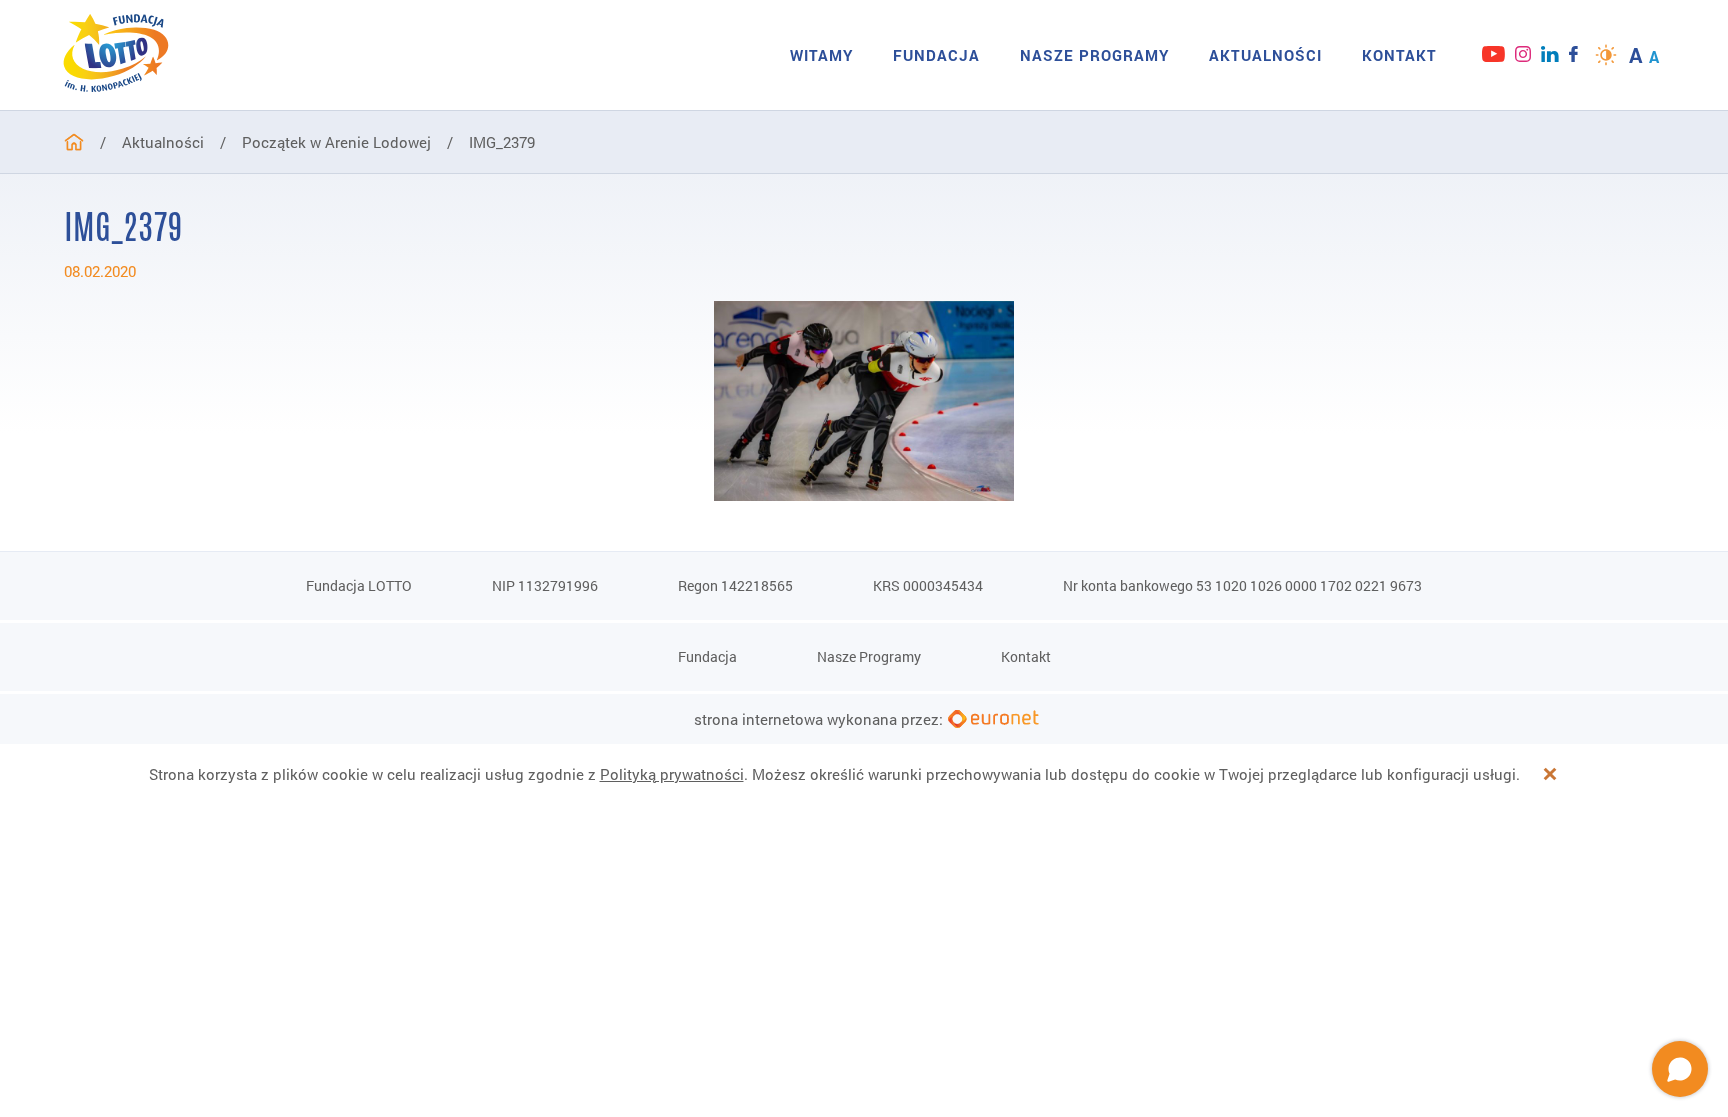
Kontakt (1399, 55)
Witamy (821, 55)
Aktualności (1265, 55)
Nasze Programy (1094, 55)
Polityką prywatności (672, 774)
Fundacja (936, 55)
